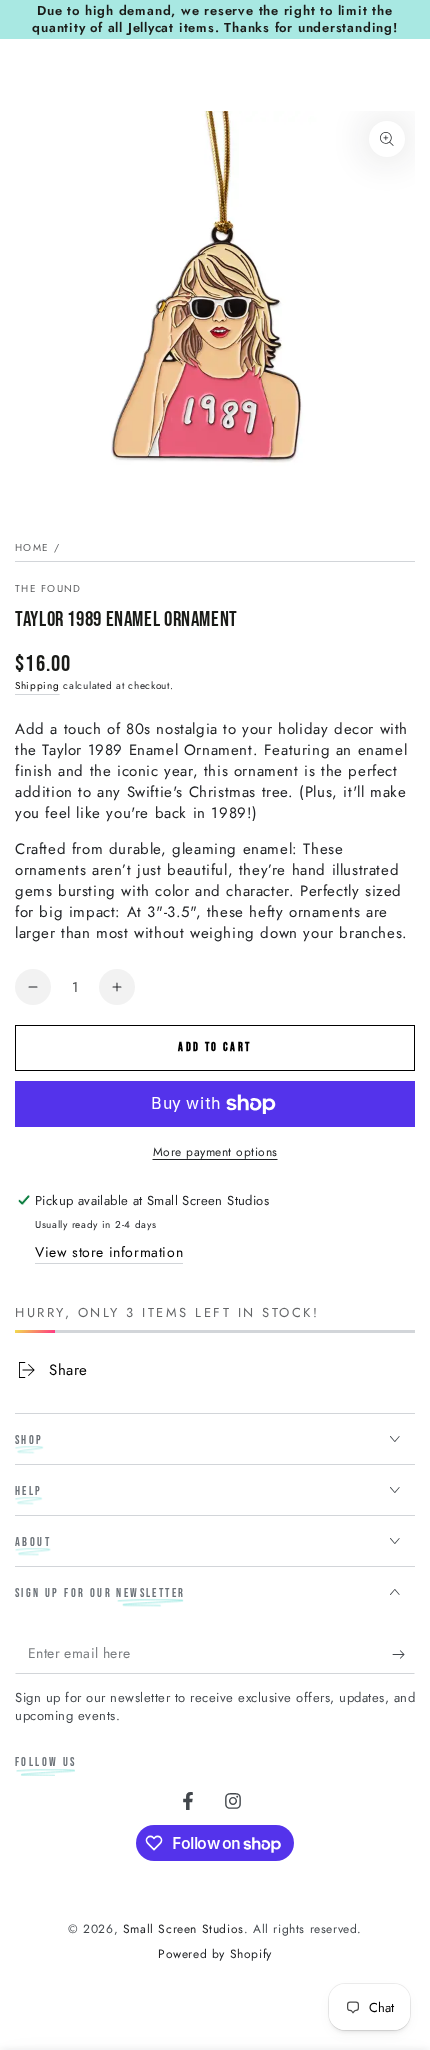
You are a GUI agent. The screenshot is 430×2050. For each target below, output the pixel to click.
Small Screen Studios (183, 1929)
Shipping (37, 685)
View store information (109, 1252)
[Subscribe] (403, 1654)
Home (32, 547)
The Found (48, 589)
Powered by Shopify (215, 1954)
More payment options (215, 1152)
